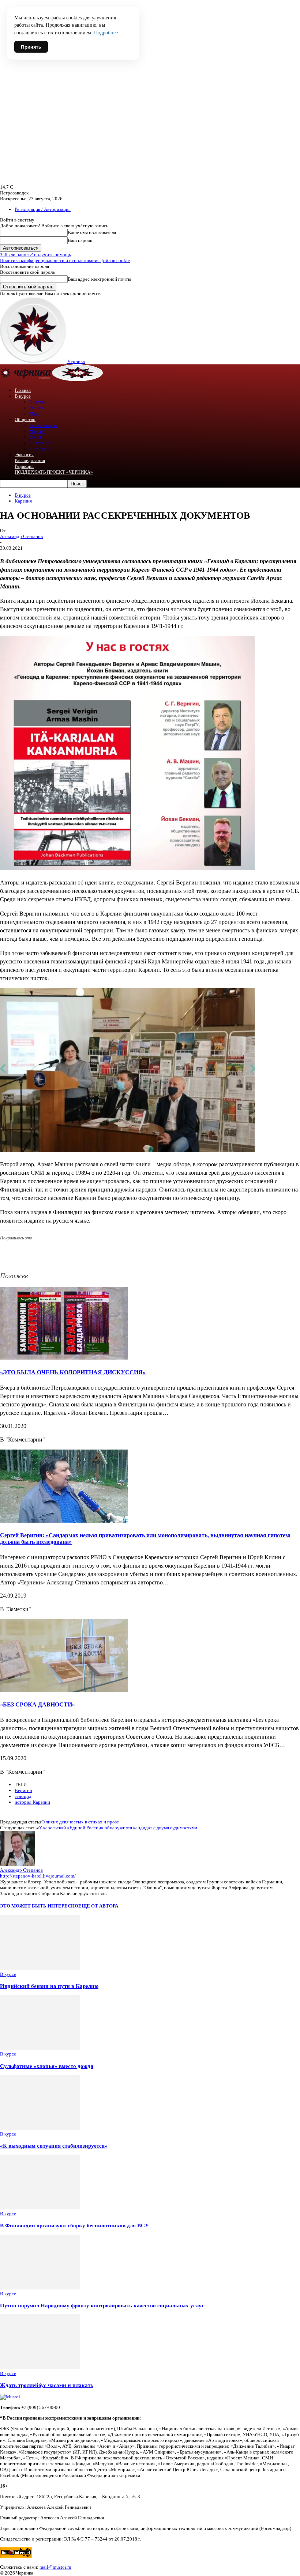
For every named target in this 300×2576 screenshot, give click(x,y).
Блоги (35, 437)
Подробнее (106, 33)
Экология (24, 454)
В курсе (23, 396)
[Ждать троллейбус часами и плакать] (40, 2367)
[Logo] (26, 380)
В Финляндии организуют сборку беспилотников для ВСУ (74, 2225)
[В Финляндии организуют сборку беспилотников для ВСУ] (40, 2208)
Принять (31, 47)
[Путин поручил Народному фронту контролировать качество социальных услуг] (40, 2288)
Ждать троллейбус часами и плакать (47, 2385)
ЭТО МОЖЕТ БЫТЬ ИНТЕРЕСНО (39, 1906)
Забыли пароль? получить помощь (35, 255)
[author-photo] (18, 1864)
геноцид (23, 1796)
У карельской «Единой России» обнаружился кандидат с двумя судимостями (118, 1828)
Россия (36, 408)
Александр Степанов (21, 536)
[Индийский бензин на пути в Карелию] (40, 1968)
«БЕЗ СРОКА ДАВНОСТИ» (37, 1704)
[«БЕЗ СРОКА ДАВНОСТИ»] (64, 1690)
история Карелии (32, 1802)
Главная (23, 390)
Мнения (37, 431)
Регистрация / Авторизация (43, 209)
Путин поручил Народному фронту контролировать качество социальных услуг (102, 2305)
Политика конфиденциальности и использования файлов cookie (65, 260)
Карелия (38, 402)
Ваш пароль (80, 240)
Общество (25, 419)
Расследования (30, 460)
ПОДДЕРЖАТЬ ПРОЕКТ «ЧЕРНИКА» (54, 472)
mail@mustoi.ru (55, 2567)
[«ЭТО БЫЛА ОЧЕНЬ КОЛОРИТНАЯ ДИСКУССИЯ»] (64, 1358)
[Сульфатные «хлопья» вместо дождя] (40, 2048)
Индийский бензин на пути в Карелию (49, 1986)
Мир (34, 414)
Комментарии (43, 425)
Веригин (23, 1790)
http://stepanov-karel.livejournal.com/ (38, 1876)
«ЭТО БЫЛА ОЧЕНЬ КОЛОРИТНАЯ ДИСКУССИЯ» (73, 1372)
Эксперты (40, 449)
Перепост (39, 443)
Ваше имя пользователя (92, 233)
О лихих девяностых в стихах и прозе (80, 1822)
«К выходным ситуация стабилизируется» (54, 2146)
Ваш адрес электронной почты (100, 279)
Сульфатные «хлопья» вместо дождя (47, 2066)
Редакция (24, 466)
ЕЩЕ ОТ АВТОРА (98, 1906)
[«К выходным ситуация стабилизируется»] (40, 2128)
